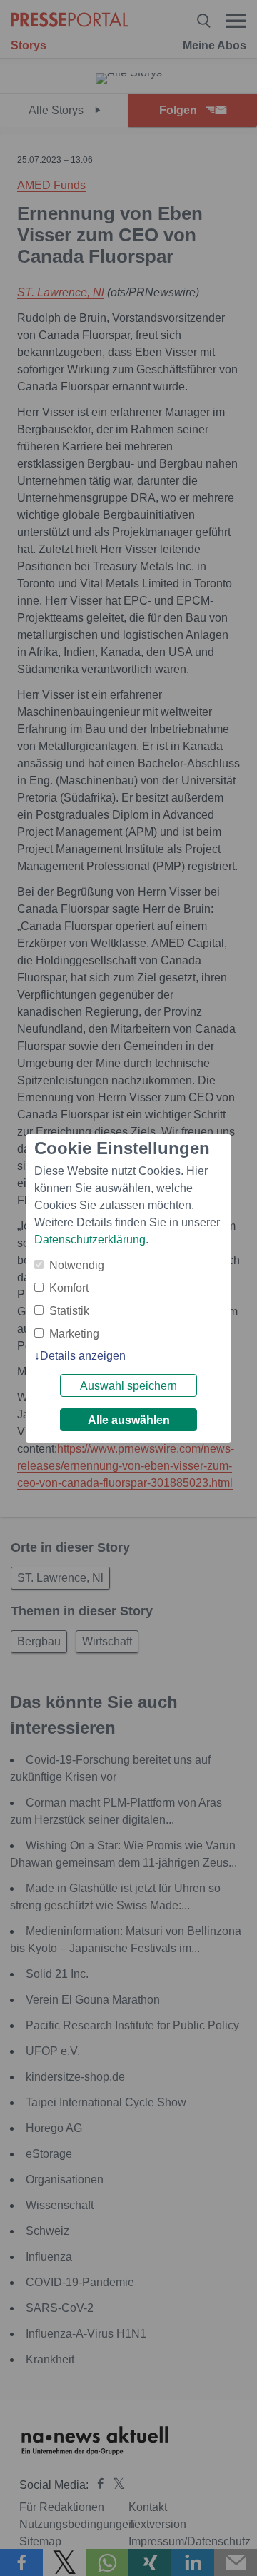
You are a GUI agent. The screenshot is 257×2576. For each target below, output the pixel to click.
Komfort (69, 1288)
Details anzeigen (83, 1356)
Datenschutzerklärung (90, 1239)
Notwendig (77, 1265)
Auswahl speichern (128, 1386)
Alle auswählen (129, 1420)
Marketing (74, 1334)
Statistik (69, 1311)
